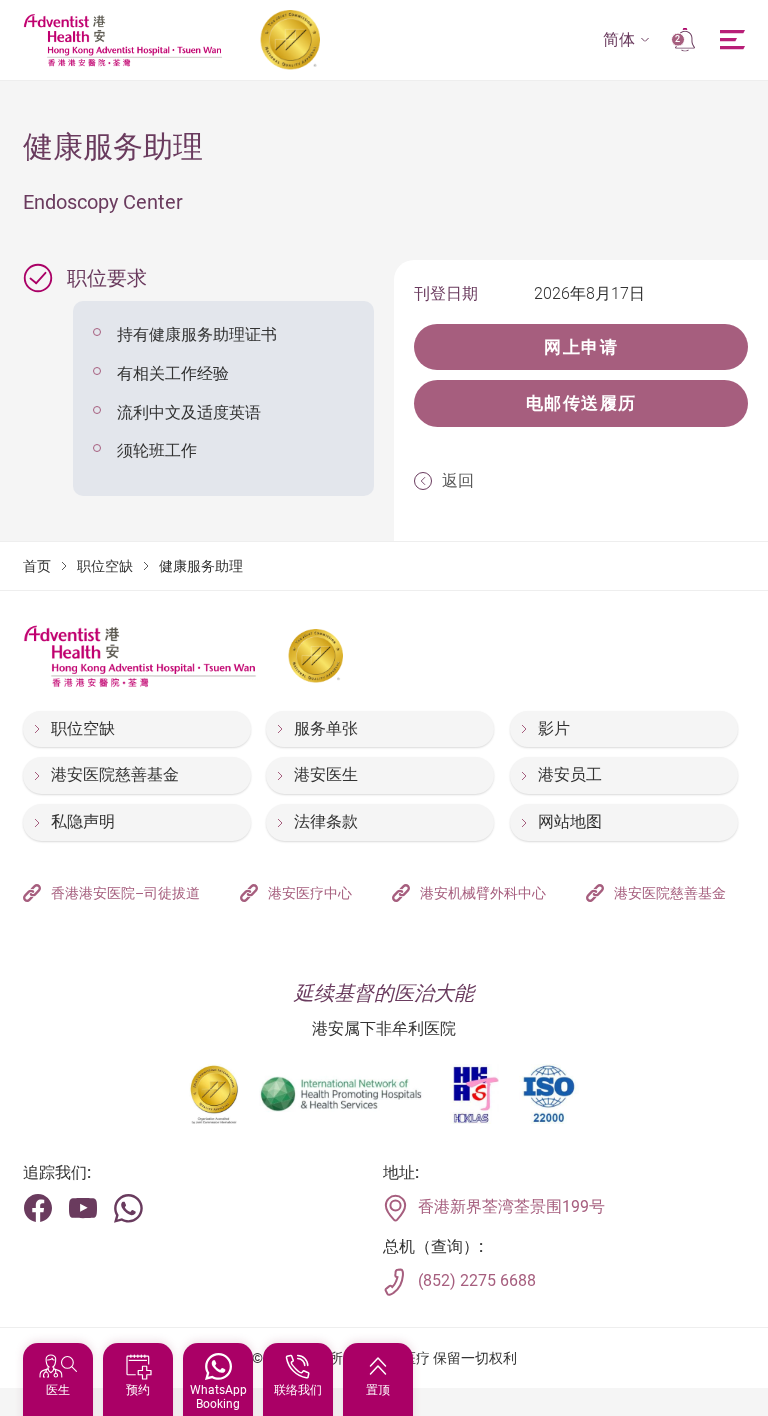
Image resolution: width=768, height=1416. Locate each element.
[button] (626, 40)
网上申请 (581, 347)
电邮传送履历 (581, 403)
